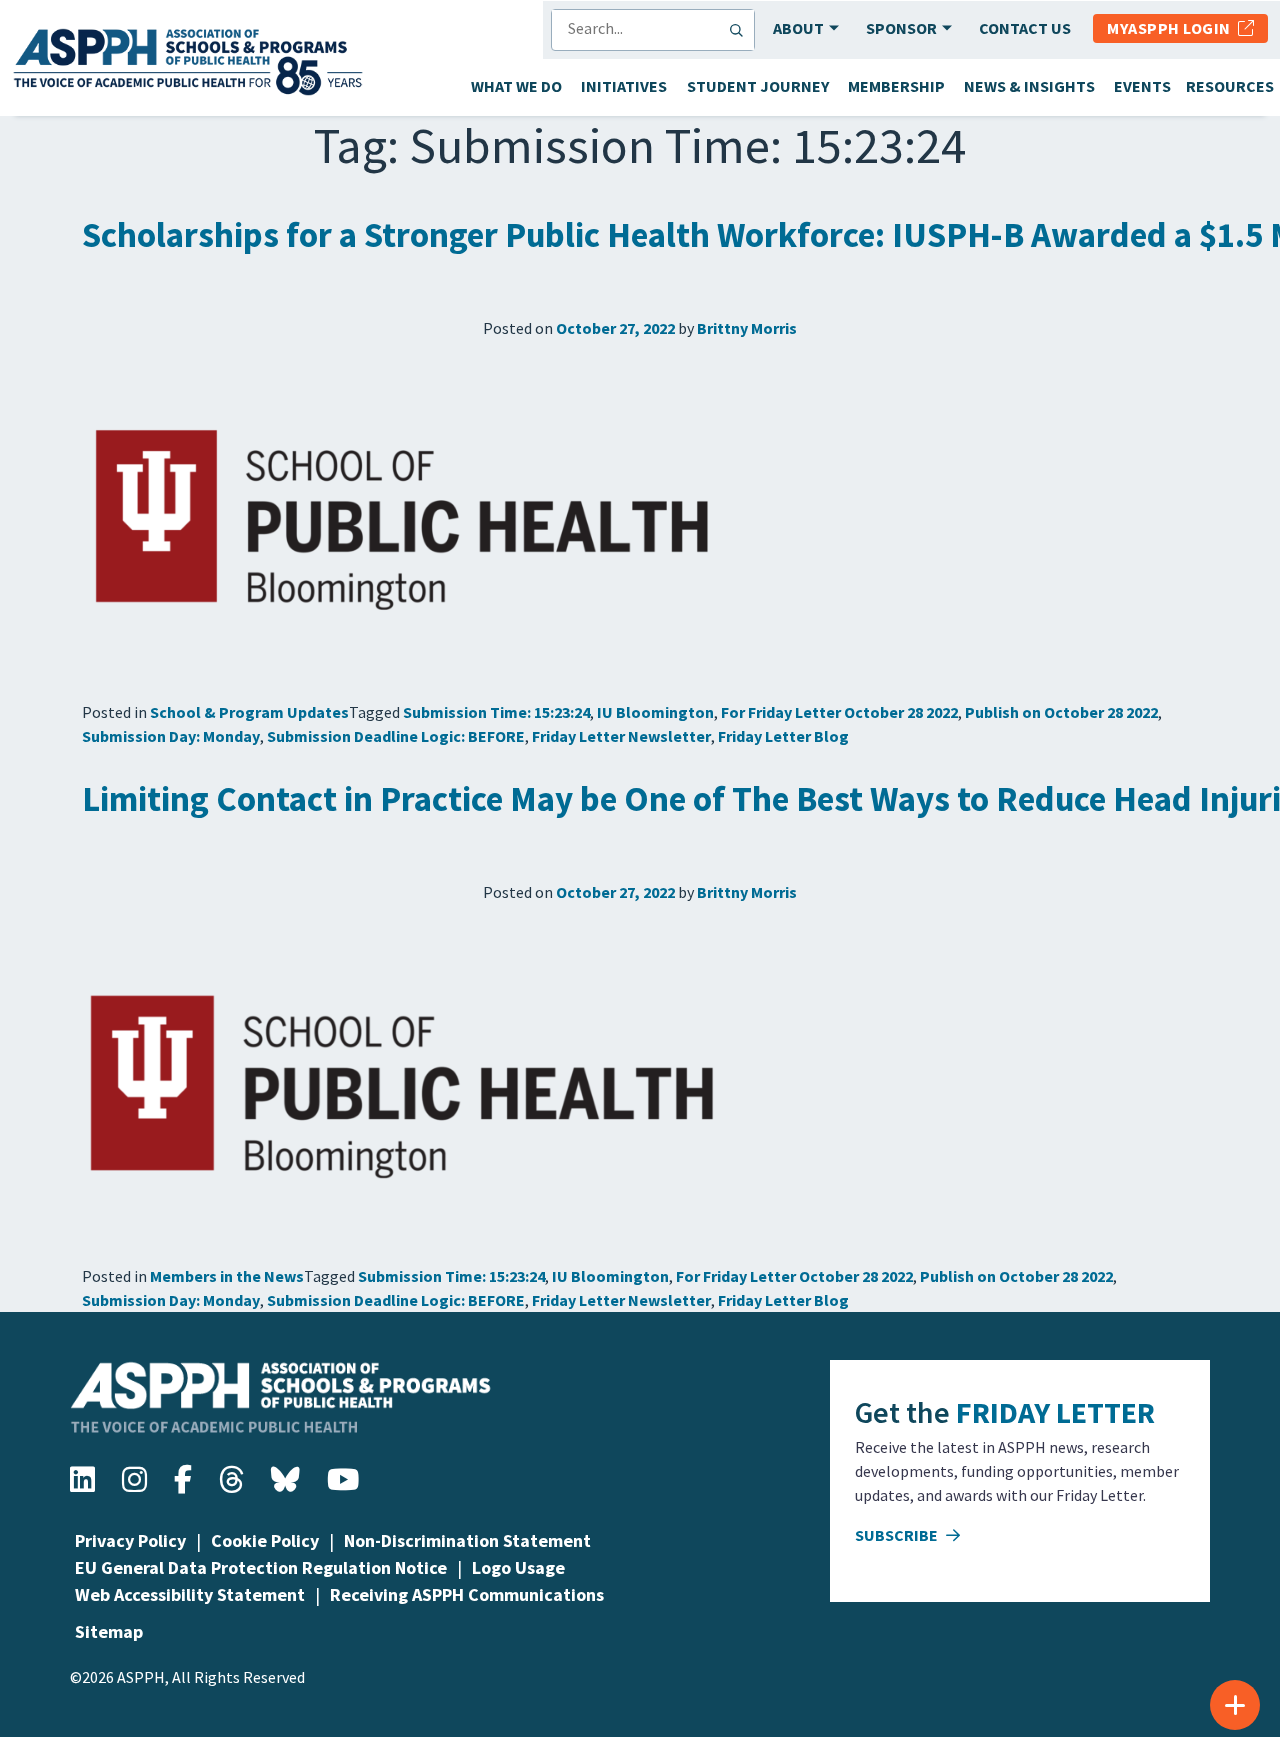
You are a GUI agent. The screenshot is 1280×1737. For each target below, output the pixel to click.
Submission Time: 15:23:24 (496, 712)
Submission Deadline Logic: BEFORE (396, 736)
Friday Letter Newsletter (621, 736)
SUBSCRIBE (898, 1535)
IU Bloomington (655, 712)
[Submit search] (741, 30)
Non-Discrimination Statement (467, 1540)
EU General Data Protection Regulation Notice (261, 1567)
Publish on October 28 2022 (1061, 712)
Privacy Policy (130, 1540)
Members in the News (227, 1276)
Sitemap (109, 1631)
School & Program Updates (249, 712)
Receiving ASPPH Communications (467, 1594)
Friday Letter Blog (783, 736)
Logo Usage (518, 1567)
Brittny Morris (747, 328)
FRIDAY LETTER (1055, 1412)
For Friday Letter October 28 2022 (839, 712)
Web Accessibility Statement (190, 1594)
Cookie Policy (265, 1540)
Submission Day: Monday (171, 736)
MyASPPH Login (1172, 28)
